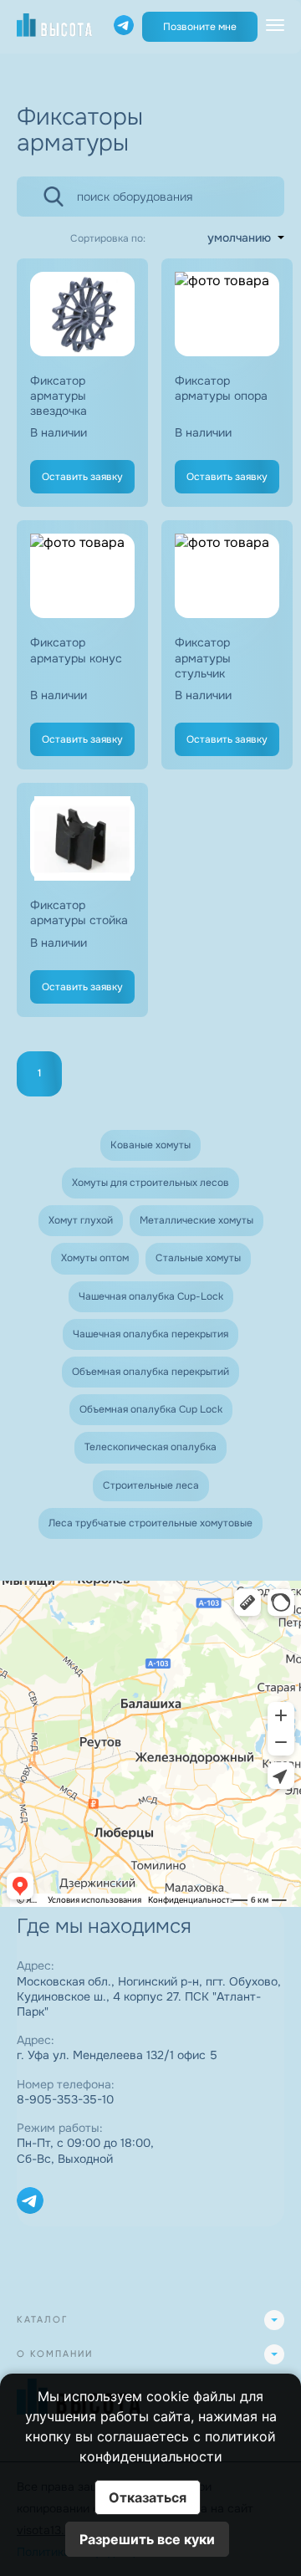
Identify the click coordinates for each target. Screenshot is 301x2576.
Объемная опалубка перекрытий (150, 1372)
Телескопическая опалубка (150, 1447)
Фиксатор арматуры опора (221, 388)
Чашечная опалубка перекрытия (150, 1334)
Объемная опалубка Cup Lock (151, 1409)
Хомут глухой (81, 1220)
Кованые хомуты (150, 1145)
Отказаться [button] (148, 2497)
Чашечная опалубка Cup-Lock (151, 1296)
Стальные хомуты (198, 1258)
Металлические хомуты (196, 1220)
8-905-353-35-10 (65, 2099)
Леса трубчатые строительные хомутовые (150, 1523)
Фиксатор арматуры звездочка (59, 396)
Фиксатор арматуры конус (76, 650)
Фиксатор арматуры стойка (79, 912)
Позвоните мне (200, 27)
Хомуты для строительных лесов (150, 1183)
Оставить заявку (82, 477)
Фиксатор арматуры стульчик (203, 657)
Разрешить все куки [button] (147, 2539)
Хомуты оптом (95, 1258)
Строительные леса (151, 1485)
